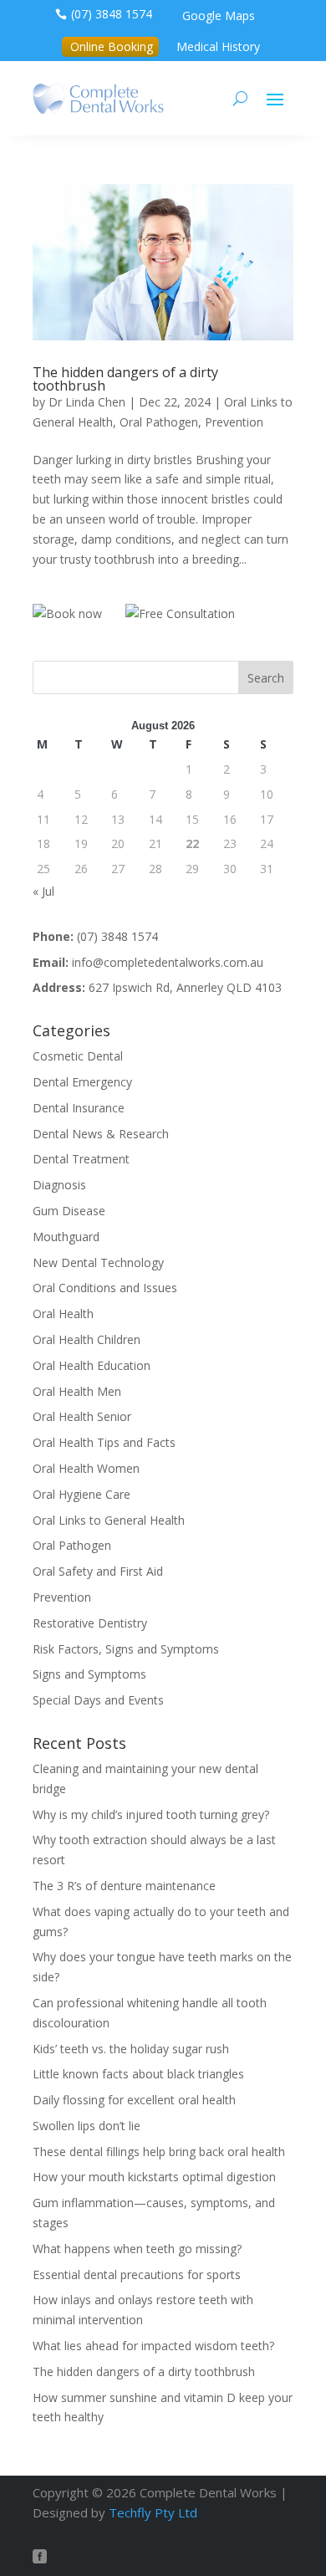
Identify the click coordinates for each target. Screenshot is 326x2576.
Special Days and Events (98, 1700)
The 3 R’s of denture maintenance (124, 1886)
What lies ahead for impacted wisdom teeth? (153, 2346)
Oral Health (63, 1314)
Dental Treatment (81, 1159)
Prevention (234, 422)
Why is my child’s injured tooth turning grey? (151, 1814)
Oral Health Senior (82, 1416)
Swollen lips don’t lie (87, 2126)
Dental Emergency (82, 1082)
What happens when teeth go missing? (137, 2249)
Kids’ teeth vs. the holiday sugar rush (131, 2049)
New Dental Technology (98, 1262)
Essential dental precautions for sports (137, 2274)
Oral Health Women (86, 1468)
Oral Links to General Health (109, 1520)
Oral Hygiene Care (81, 1494)
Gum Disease (69, 1211)
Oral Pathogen (159, 422)
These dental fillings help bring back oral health (159, 2152)
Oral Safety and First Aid (98, 1571)
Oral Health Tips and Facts (104, 1442)
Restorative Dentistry (90, 1623)
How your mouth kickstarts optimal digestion (154, 2177)
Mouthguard (66, 1237)
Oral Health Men (77, 1391)
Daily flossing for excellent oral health (134, 2100)
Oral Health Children (87, 1339)
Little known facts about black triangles (138, 2074)
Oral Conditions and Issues (105, 1288)
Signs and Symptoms (89, 1674)
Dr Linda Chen (87, 402)
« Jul (43, 891)
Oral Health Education (92, 1365)
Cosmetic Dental (78, 1056)
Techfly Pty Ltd (153, 2512)
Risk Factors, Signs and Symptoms (126, 1649)
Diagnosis (59, 1185)
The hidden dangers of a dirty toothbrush (125, 379)
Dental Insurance (79, 1108)
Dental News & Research (101, 1134)
